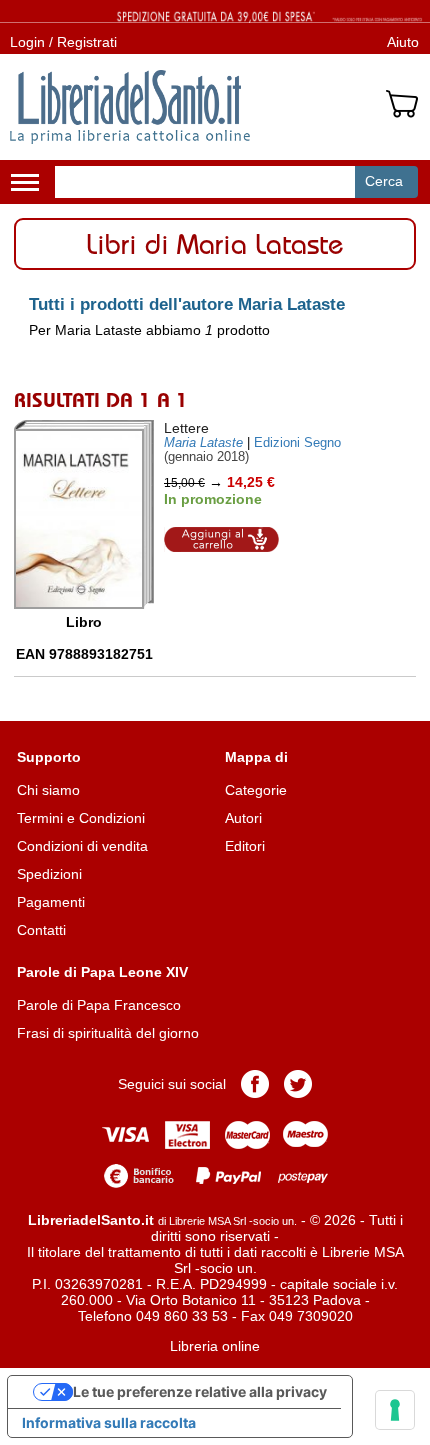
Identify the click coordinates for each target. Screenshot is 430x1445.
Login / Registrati (63, 42)
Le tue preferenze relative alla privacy (200, 1391)
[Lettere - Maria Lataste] (84, 514)
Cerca (384, 181)
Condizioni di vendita (82, 846)
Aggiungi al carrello (222, 539)
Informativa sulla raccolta (109, 1422)
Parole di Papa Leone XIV (102, 972)
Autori (243, 818)
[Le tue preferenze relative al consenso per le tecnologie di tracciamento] (395, 1410)
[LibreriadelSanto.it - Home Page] (130, 107)
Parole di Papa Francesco (99, 1005)
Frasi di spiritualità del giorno (108, 1033)
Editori (245, 846)
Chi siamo (48, 790)
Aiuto (403, 42)
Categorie (256, 790)
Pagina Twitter (298, 1084)
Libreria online (215, 1346)
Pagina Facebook (255, 1084)
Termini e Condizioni (81, 818)
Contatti (41, 930)
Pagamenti (51, 902)
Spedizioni (49, 874)
